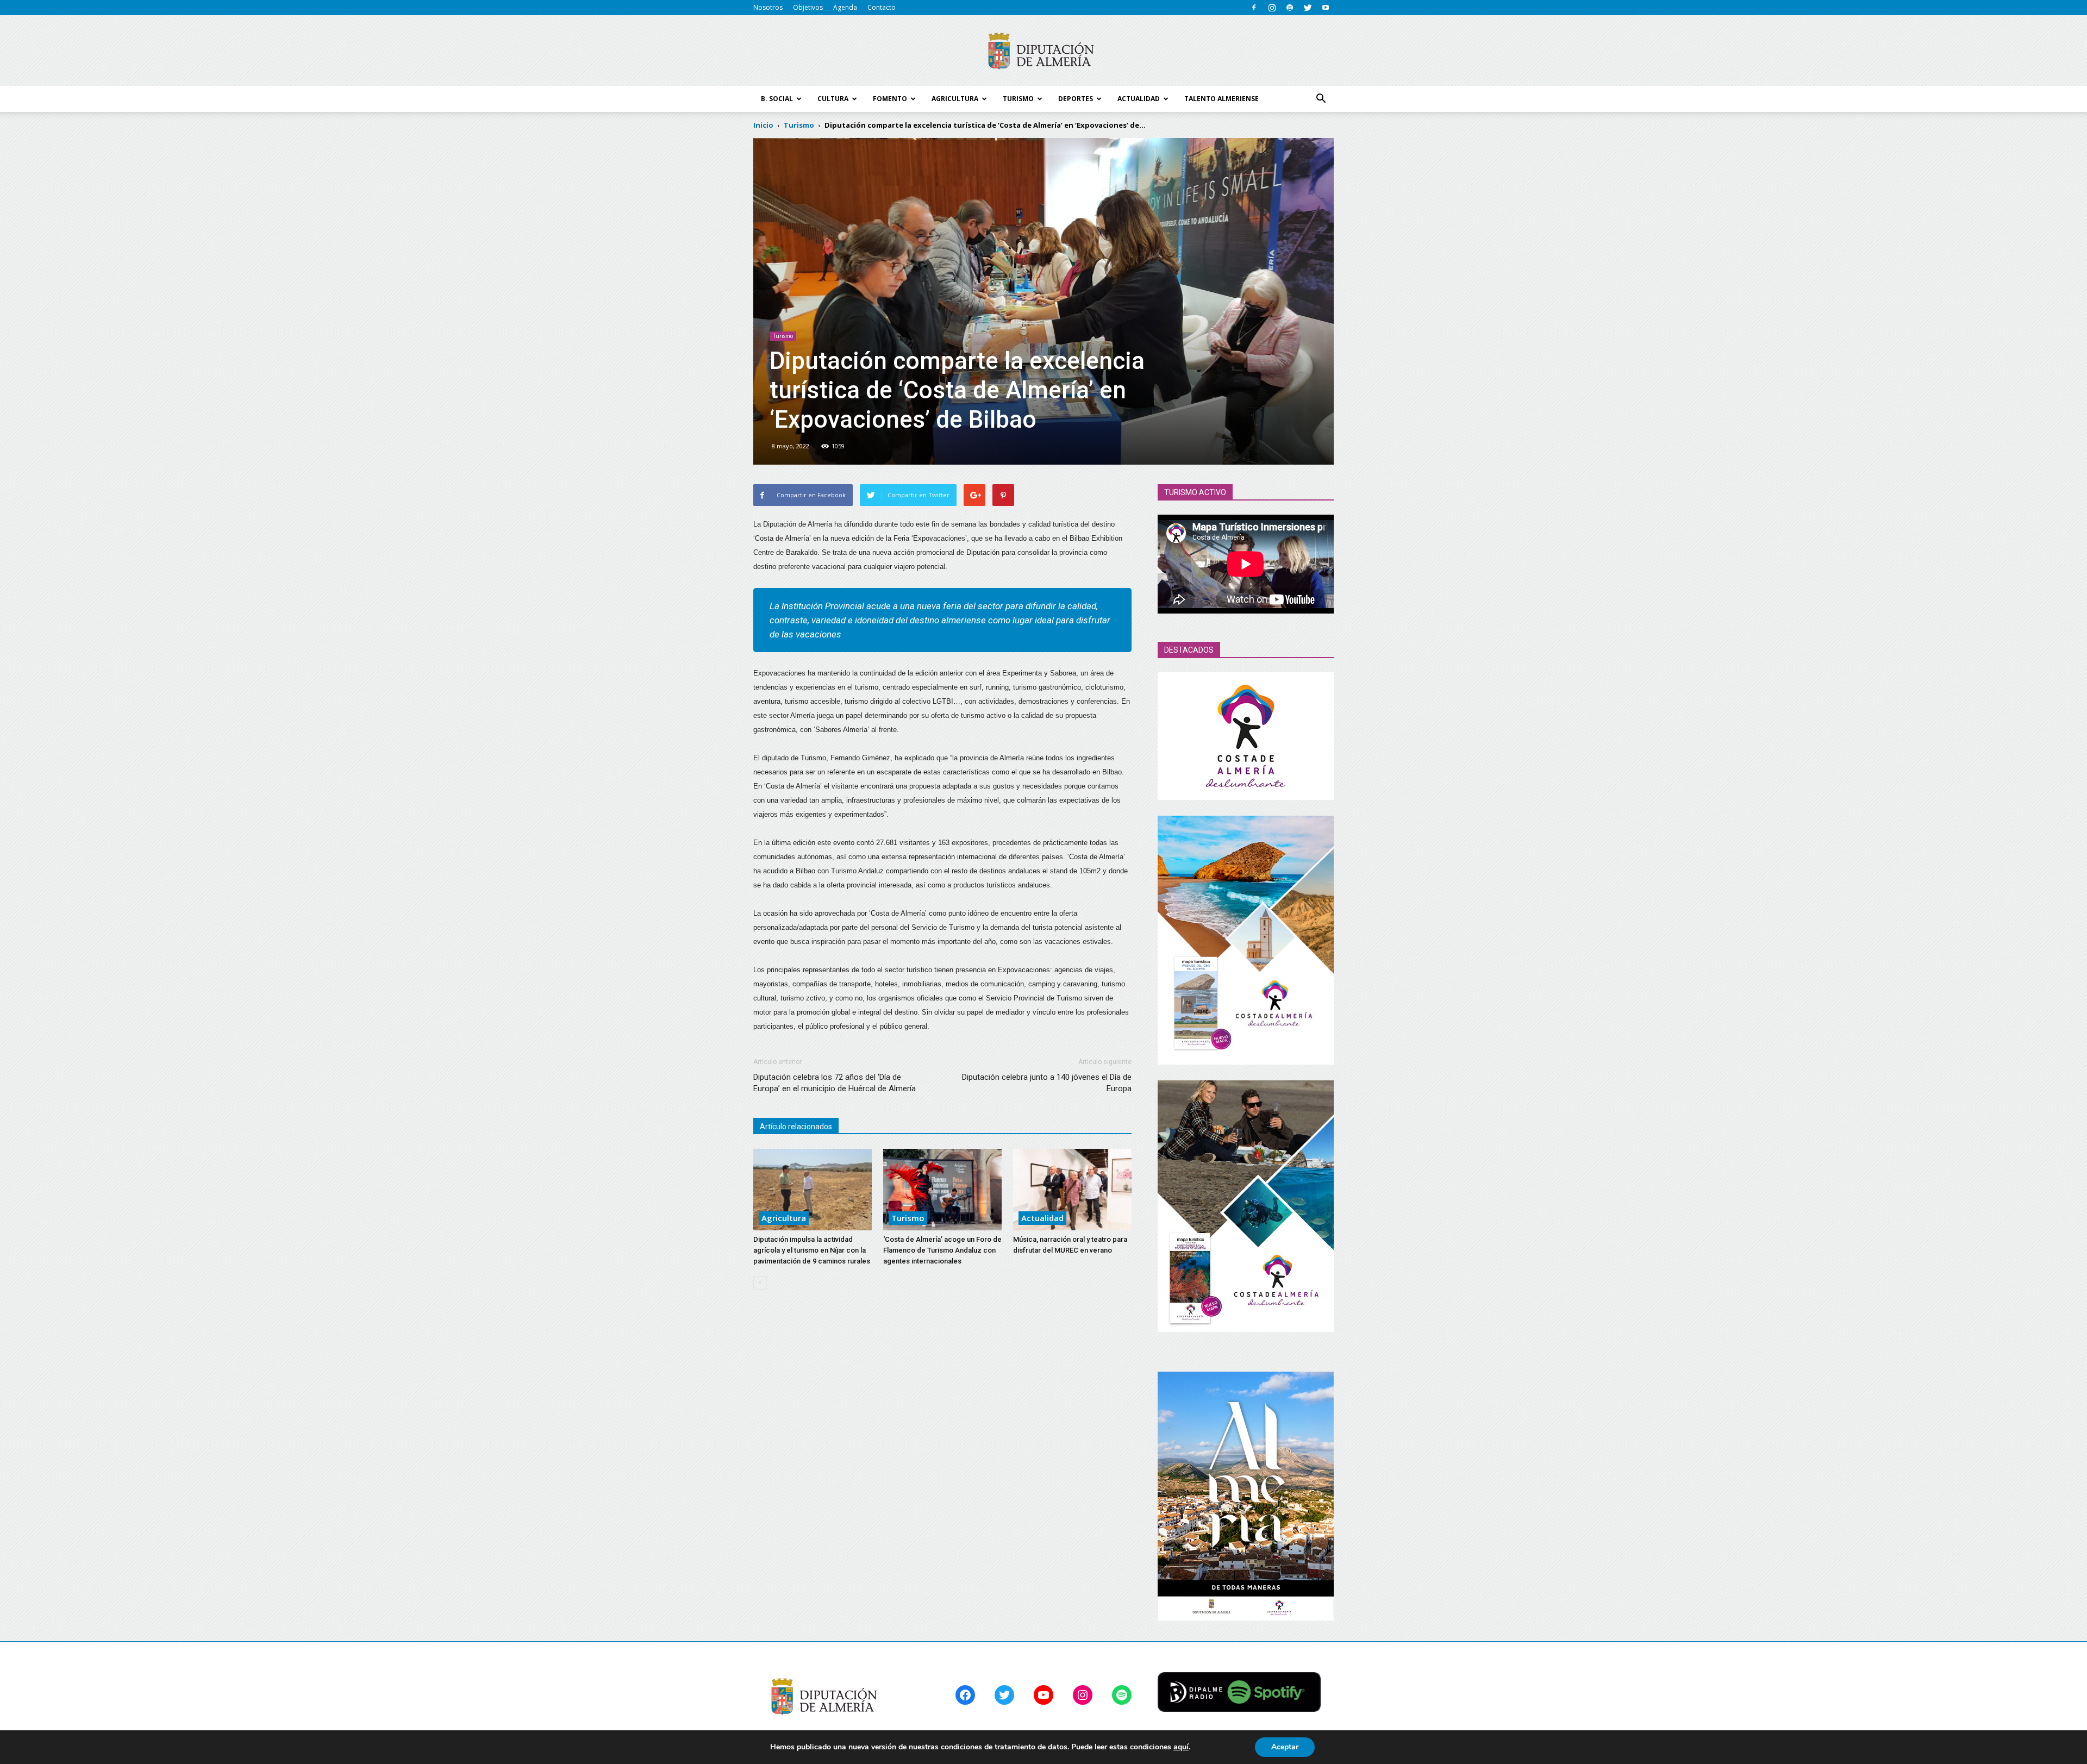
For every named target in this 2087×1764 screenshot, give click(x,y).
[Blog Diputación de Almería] (1043, 51)
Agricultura (784, 1218)
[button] (1321, 99)
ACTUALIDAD (1139, 99)
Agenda (845, 7)
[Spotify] (1290, 8)
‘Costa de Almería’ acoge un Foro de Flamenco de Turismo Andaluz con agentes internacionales (942, 1250)
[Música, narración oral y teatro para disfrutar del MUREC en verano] (1072, 1190)
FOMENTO (890, 99)
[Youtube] (1326, 8)
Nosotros (768, 7)
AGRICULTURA (955, 99)
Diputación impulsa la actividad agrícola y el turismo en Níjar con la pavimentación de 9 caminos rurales (812, 1250)
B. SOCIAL (777, 99)
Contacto (882, 7)
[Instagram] (1272, 8)
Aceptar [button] (1285, 1747)
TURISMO (1018, 99)
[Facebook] (1254, 8)
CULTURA (833, 99)
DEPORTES (1076, 99)
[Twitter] (1308, 8)
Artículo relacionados (796, 1127)
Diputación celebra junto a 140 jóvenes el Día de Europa (1047, 1083)
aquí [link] (1181, 1747)
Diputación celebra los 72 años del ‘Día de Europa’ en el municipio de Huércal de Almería (835, 1083)
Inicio (763, 125)
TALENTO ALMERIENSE (1221, 99)
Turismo (783, 336)
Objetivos (808, 7)
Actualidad (1042, 1218)
